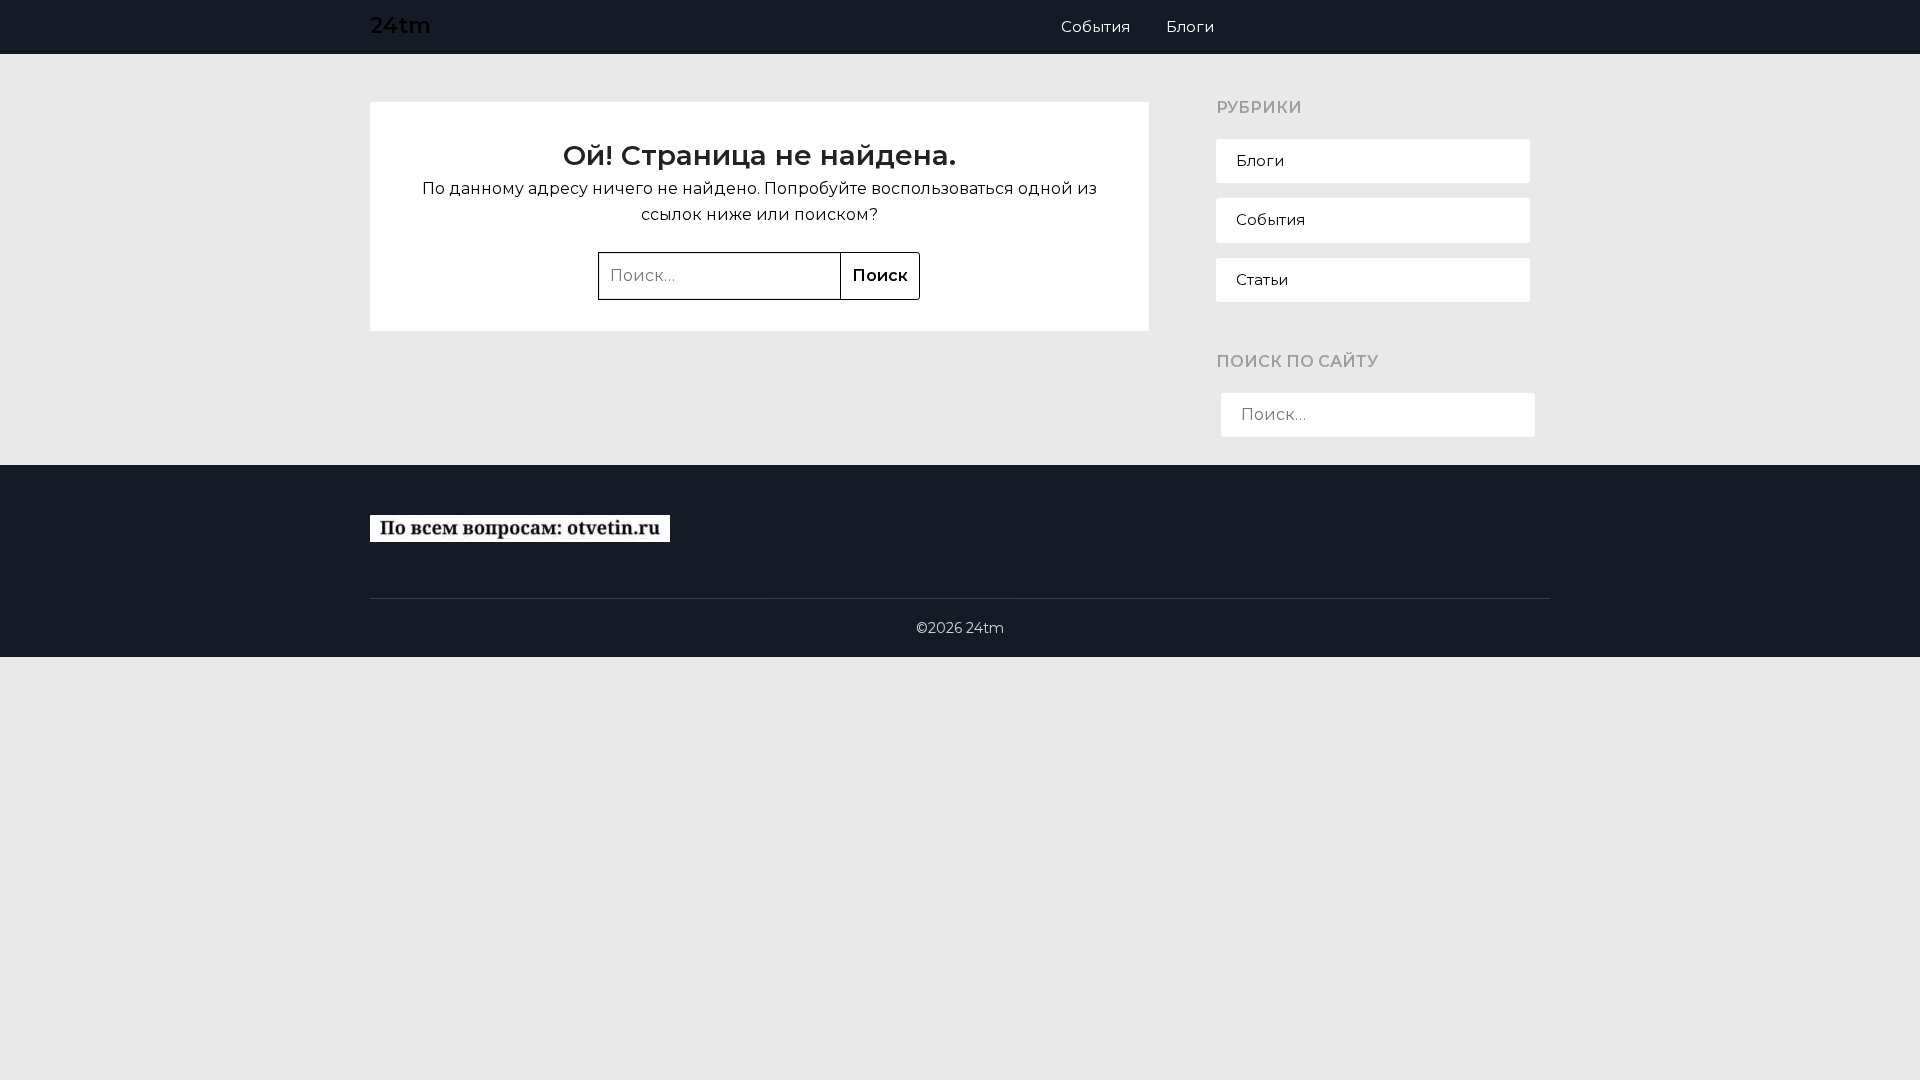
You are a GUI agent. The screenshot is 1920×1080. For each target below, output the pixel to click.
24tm (400, 25)
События (1095, 26)
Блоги (1190, 26)
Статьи (1262, 279)
